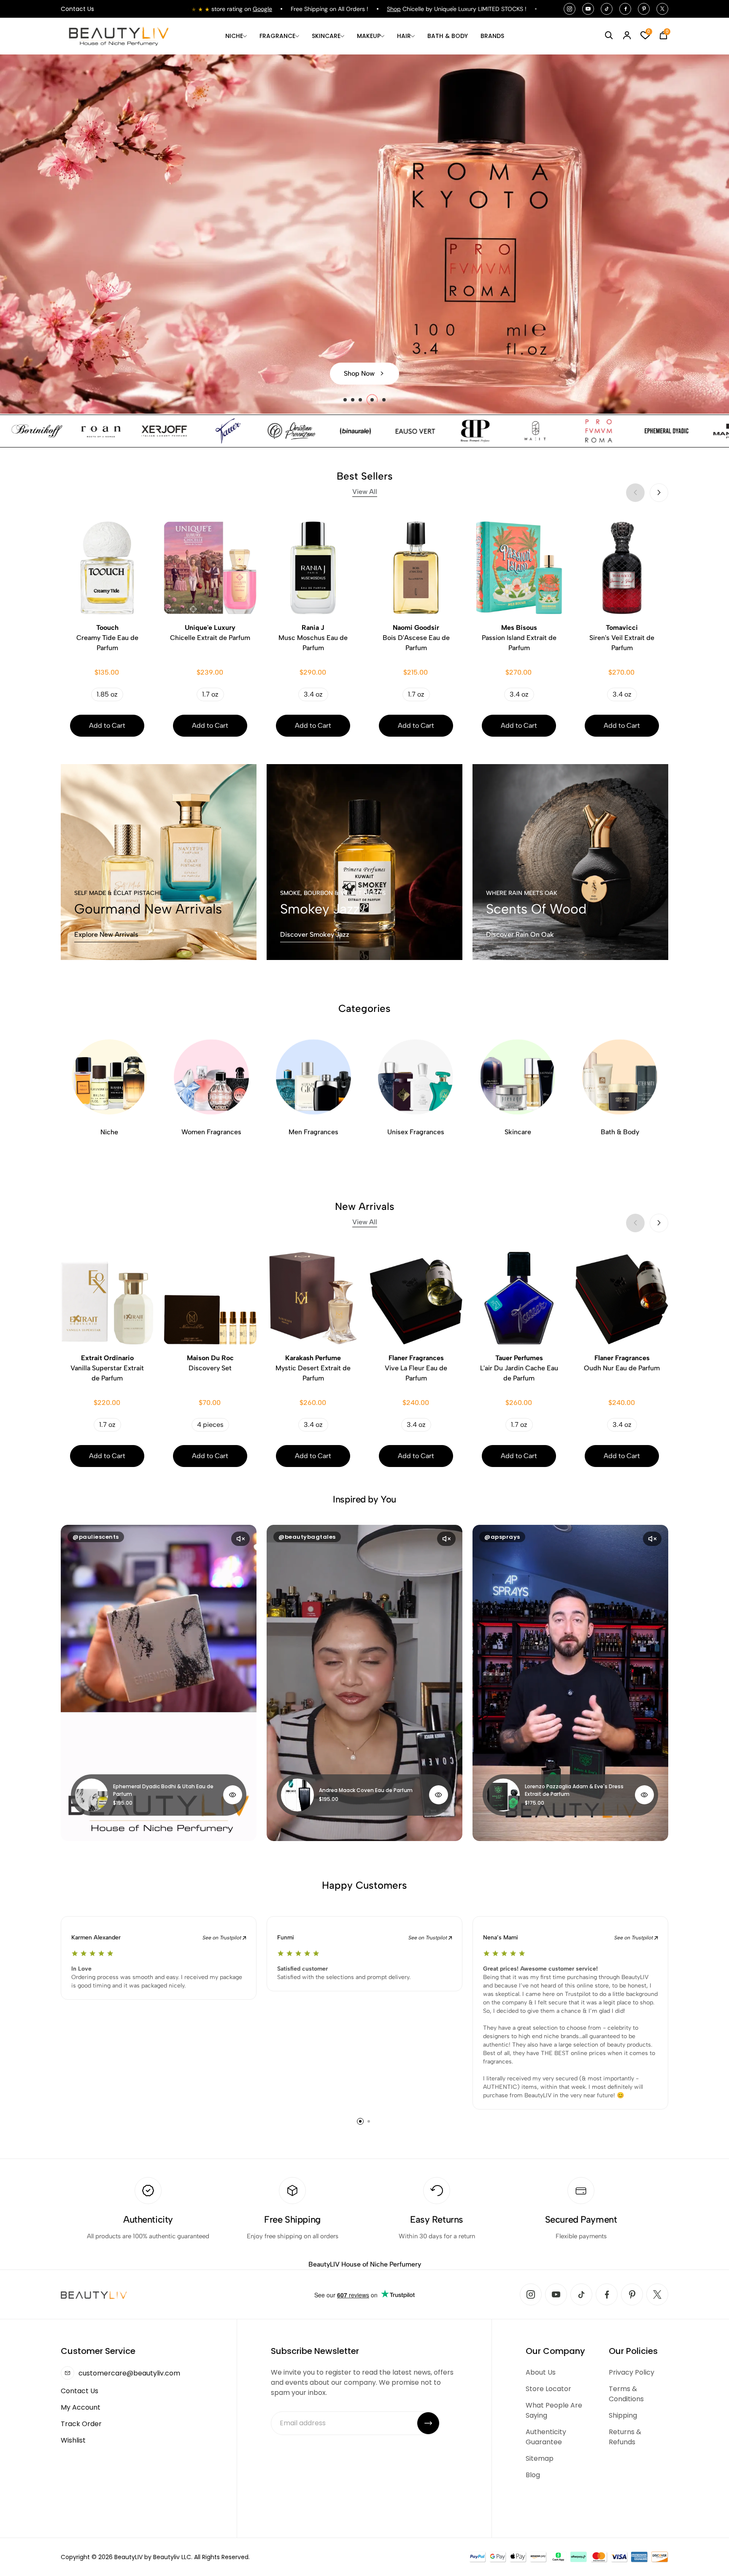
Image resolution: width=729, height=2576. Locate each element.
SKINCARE (326, 36)
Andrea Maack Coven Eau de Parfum (366, 1790)
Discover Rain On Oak (520, 934)
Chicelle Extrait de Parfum (210, 633)
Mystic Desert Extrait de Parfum (313, 1368)
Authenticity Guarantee (546, 2437)
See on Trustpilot (223, 1938)
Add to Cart (107, 725)
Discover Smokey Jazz (315, 934)
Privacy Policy (632, 2372)
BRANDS (492, 36)
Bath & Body (620, 1132)
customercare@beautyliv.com (129, 2373)
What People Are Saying (554, 2410)
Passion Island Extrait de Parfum (519, 638)
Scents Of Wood (536, 909)
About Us (541, 2372)
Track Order (81, 2424)
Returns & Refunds (625, 2437)
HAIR (404, 36)
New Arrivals (365, 1213)
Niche (109, 1132)
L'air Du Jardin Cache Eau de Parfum (519, 1368)
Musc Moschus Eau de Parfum (313, 638)
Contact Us (77, 9)
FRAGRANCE (277, 36)
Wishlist (73, 2440)
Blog (533, 2475)
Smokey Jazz (320, 909)
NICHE (234, 36)
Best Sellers (365, 483)
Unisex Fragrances (416, 1132)
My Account (81, 2407)
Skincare (518, 1132)
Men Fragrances (313, 1132)
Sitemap (540, 2458)
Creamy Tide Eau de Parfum (107, 638)
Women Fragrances (211, 1132)
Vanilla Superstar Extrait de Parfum (107, 1368)
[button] (349, 400)
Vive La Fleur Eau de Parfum (416, 1368)
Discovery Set (210, 1363)
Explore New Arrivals (106, 934)
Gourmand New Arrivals (148, 909)
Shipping (623, 2415)
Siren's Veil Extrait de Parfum (622, 638)
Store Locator (548, 2389)
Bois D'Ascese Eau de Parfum (416, 638)
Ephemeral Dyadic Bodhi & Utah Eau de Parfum (163, 1790)
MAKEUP (369, 36)
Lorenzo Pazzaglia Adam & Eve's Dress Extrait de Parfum (574, 1790)
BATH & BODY (448, 36)
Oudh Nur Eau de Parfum (622, 1363)
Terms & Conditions (626, 2394)
